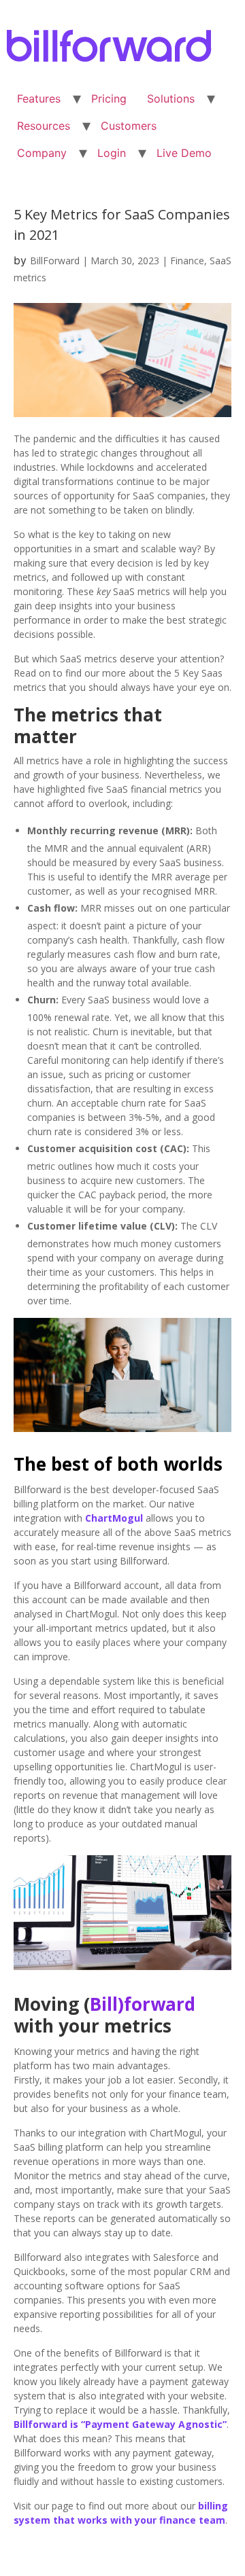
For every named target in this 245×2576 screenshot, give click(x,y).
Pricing (109, 99)
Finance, (190, 261)
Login (112, 153)
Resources (44, 126)
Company (42, 153)
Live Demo (184, 153)
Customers (129, 126)
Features (39, 99)
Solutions (171, 99)
